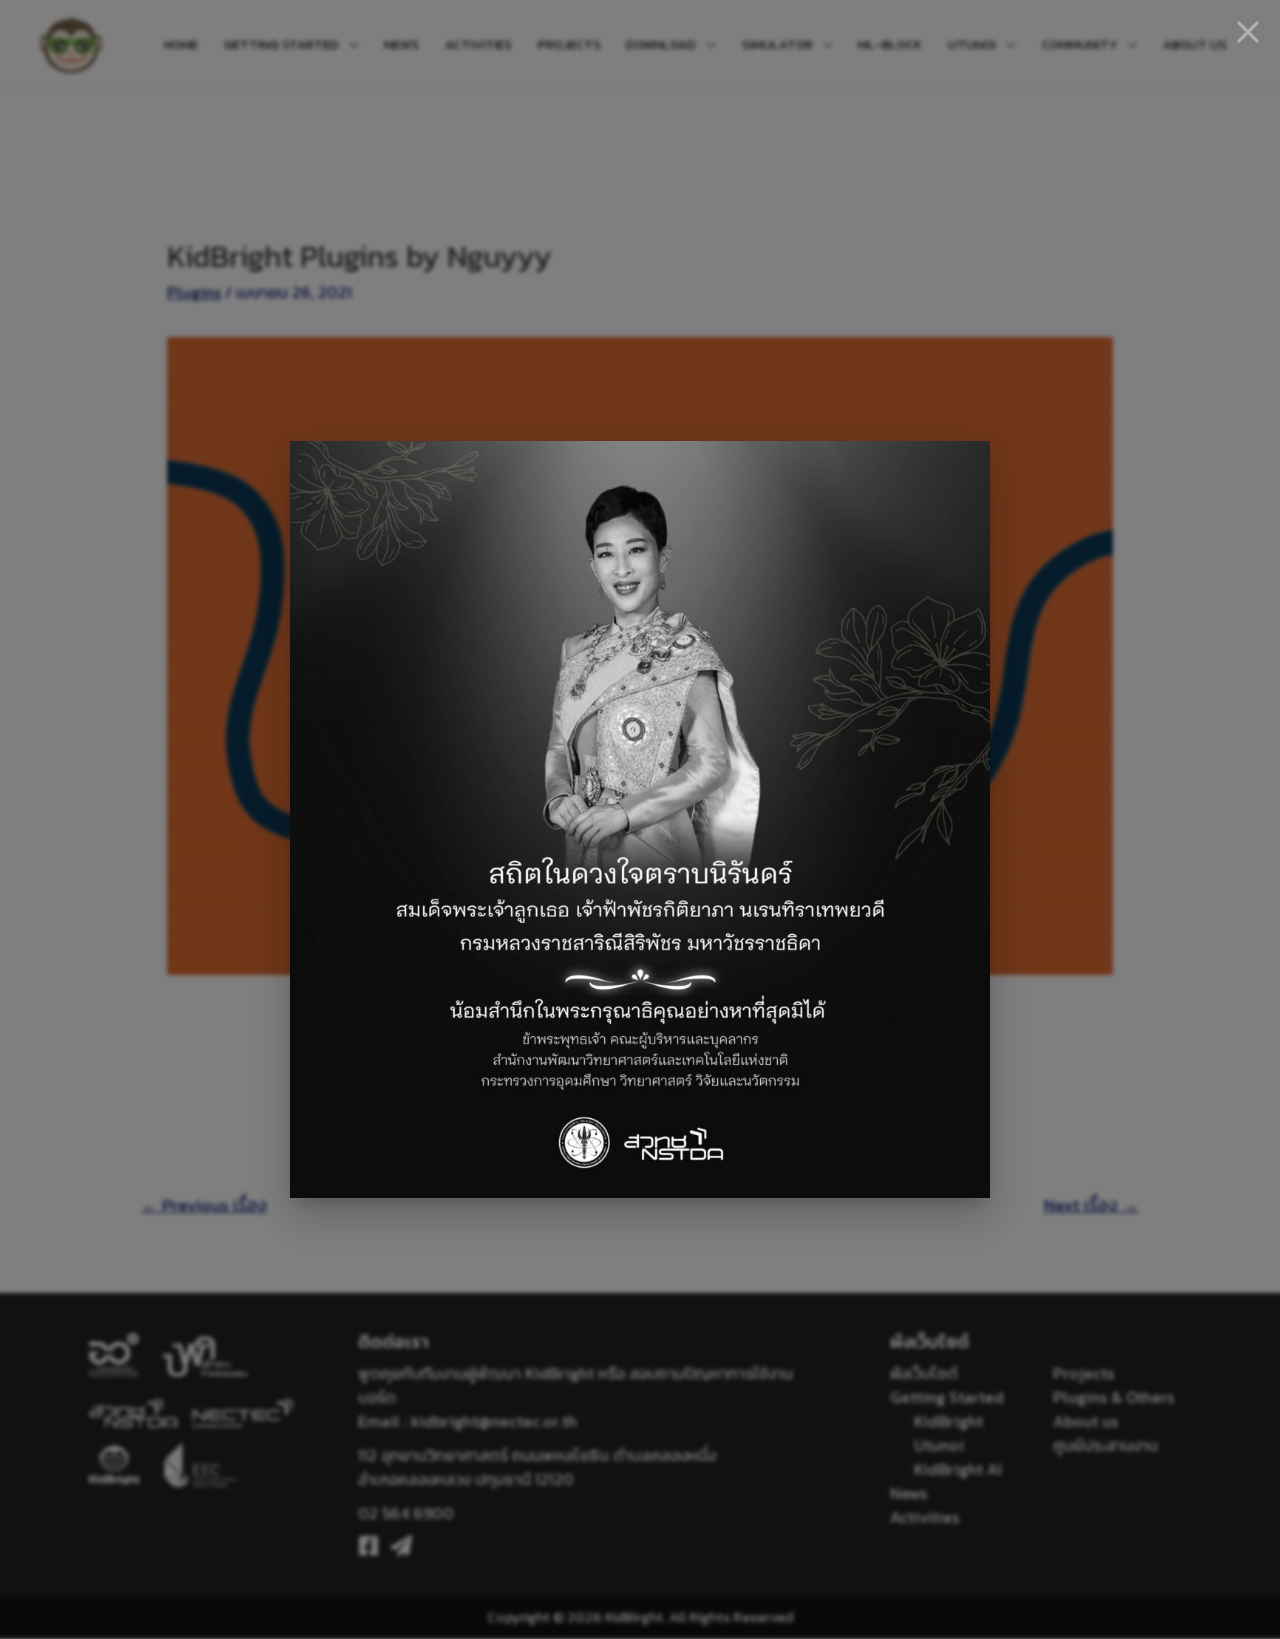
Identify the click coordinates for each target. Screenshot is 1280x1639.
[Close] (1248, 32)
